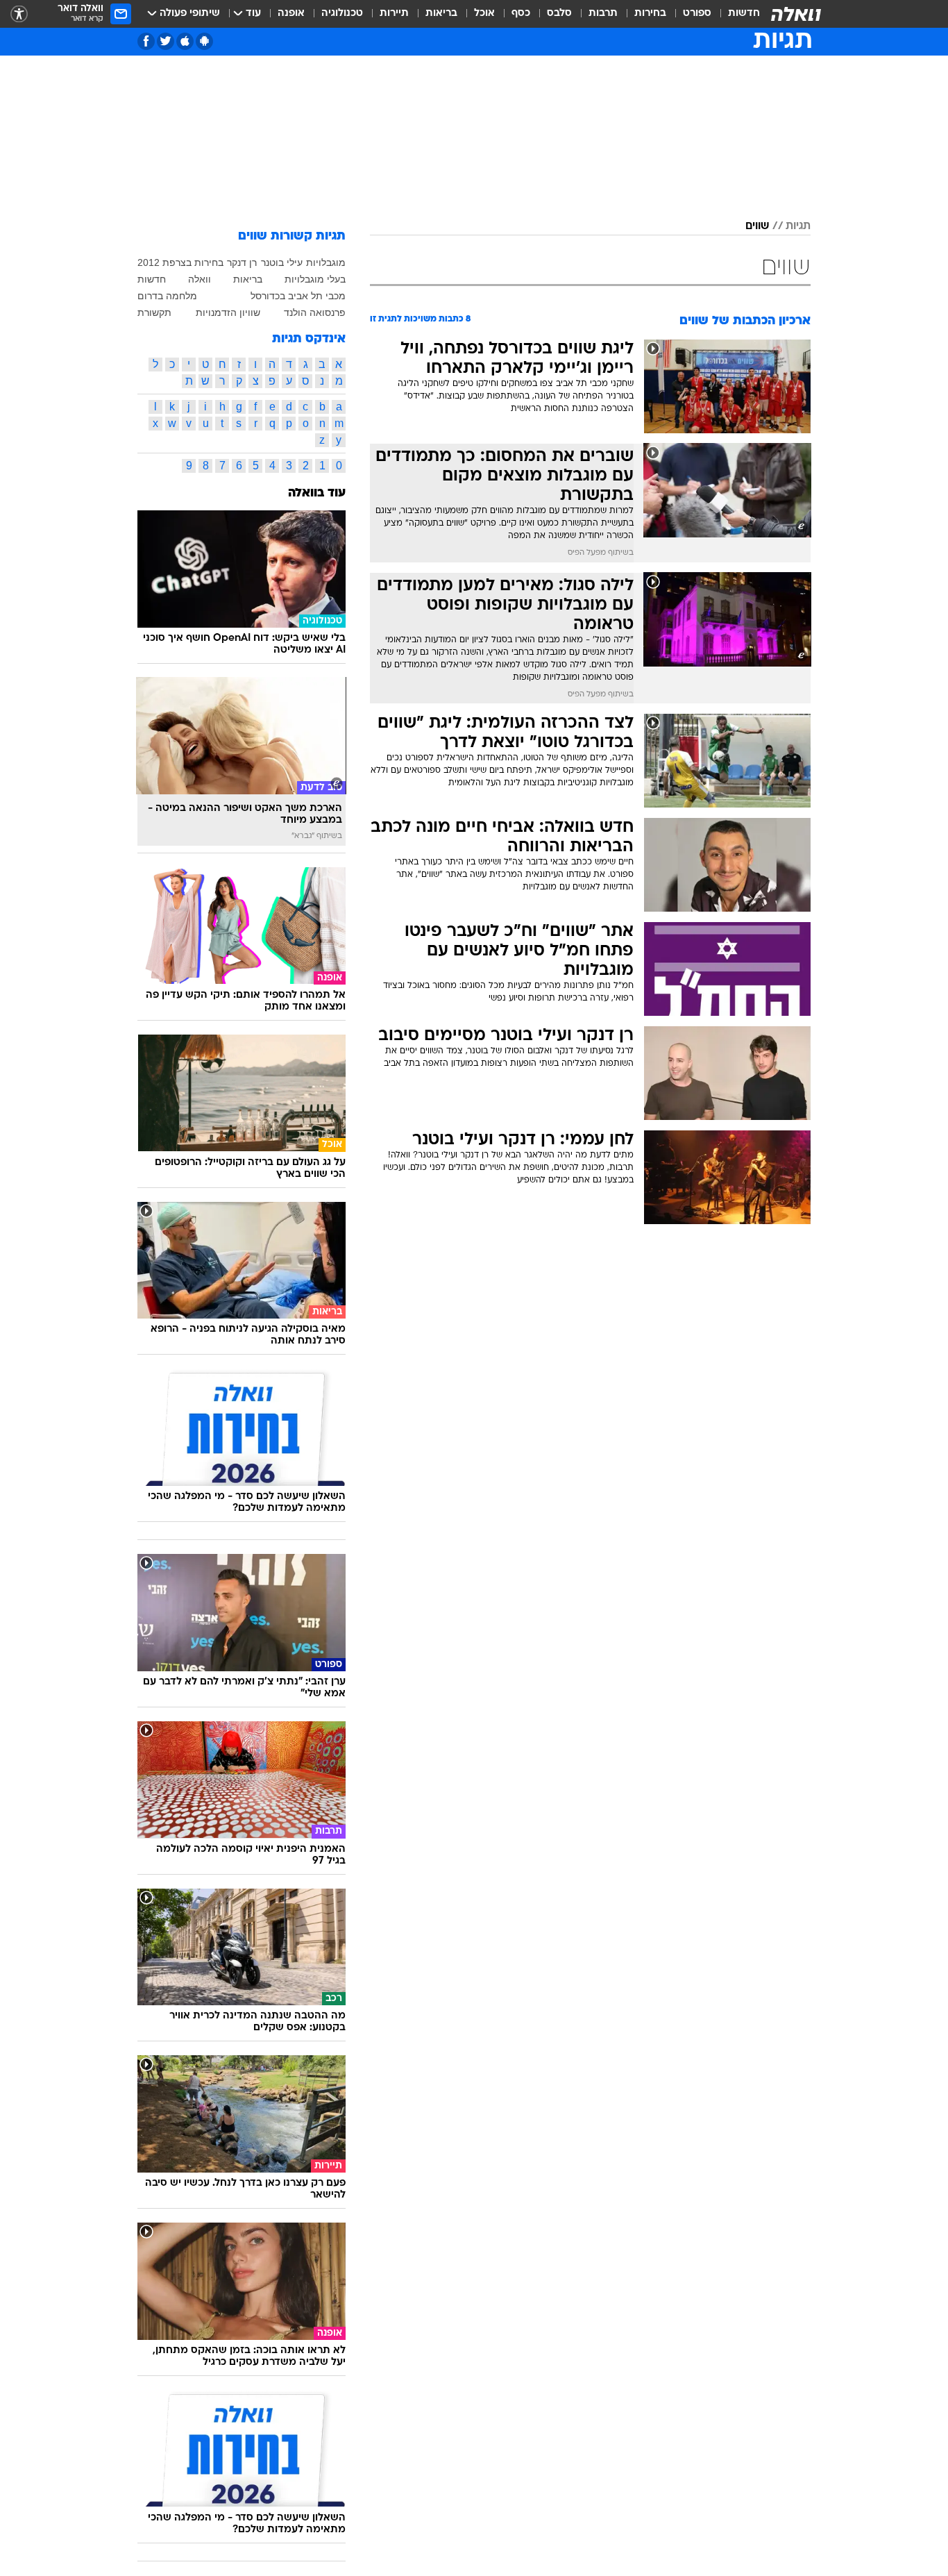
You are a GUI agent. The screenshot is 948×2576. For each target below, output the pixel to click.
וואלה (200, 279)
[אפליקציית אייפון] (185, 41)
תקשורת (154, 312)
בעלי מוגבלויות (315, 279)
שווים (757, 226)
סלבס (559, 14)
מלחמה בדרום (167, 296)
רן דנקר (242, 262)
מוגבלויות (326, 262)
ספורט (697, 14)
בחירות (650, 14)
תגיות (798, 226)
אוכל (484, 14)
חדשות (744, 14)
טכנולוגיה (342, 14)
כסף (521, 14)
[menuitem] (736, 14)
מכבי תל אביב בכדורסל (298, 296)
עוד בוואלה (317, 493)
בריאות (441, 14)
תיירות (394, 14)
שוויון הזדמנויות (228, 312)
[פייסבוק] (146, 41)
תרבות (603, 14)
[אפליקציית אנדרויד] (204, 41)
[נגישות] (19, 14)
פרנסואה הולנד (315, 312)
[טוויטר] (166, 41)
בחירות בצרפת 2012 (180, 262)
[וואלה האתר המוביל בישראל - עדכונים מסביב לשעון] (796, 14)
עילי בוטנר (282, 262)
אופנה (291, 14)
